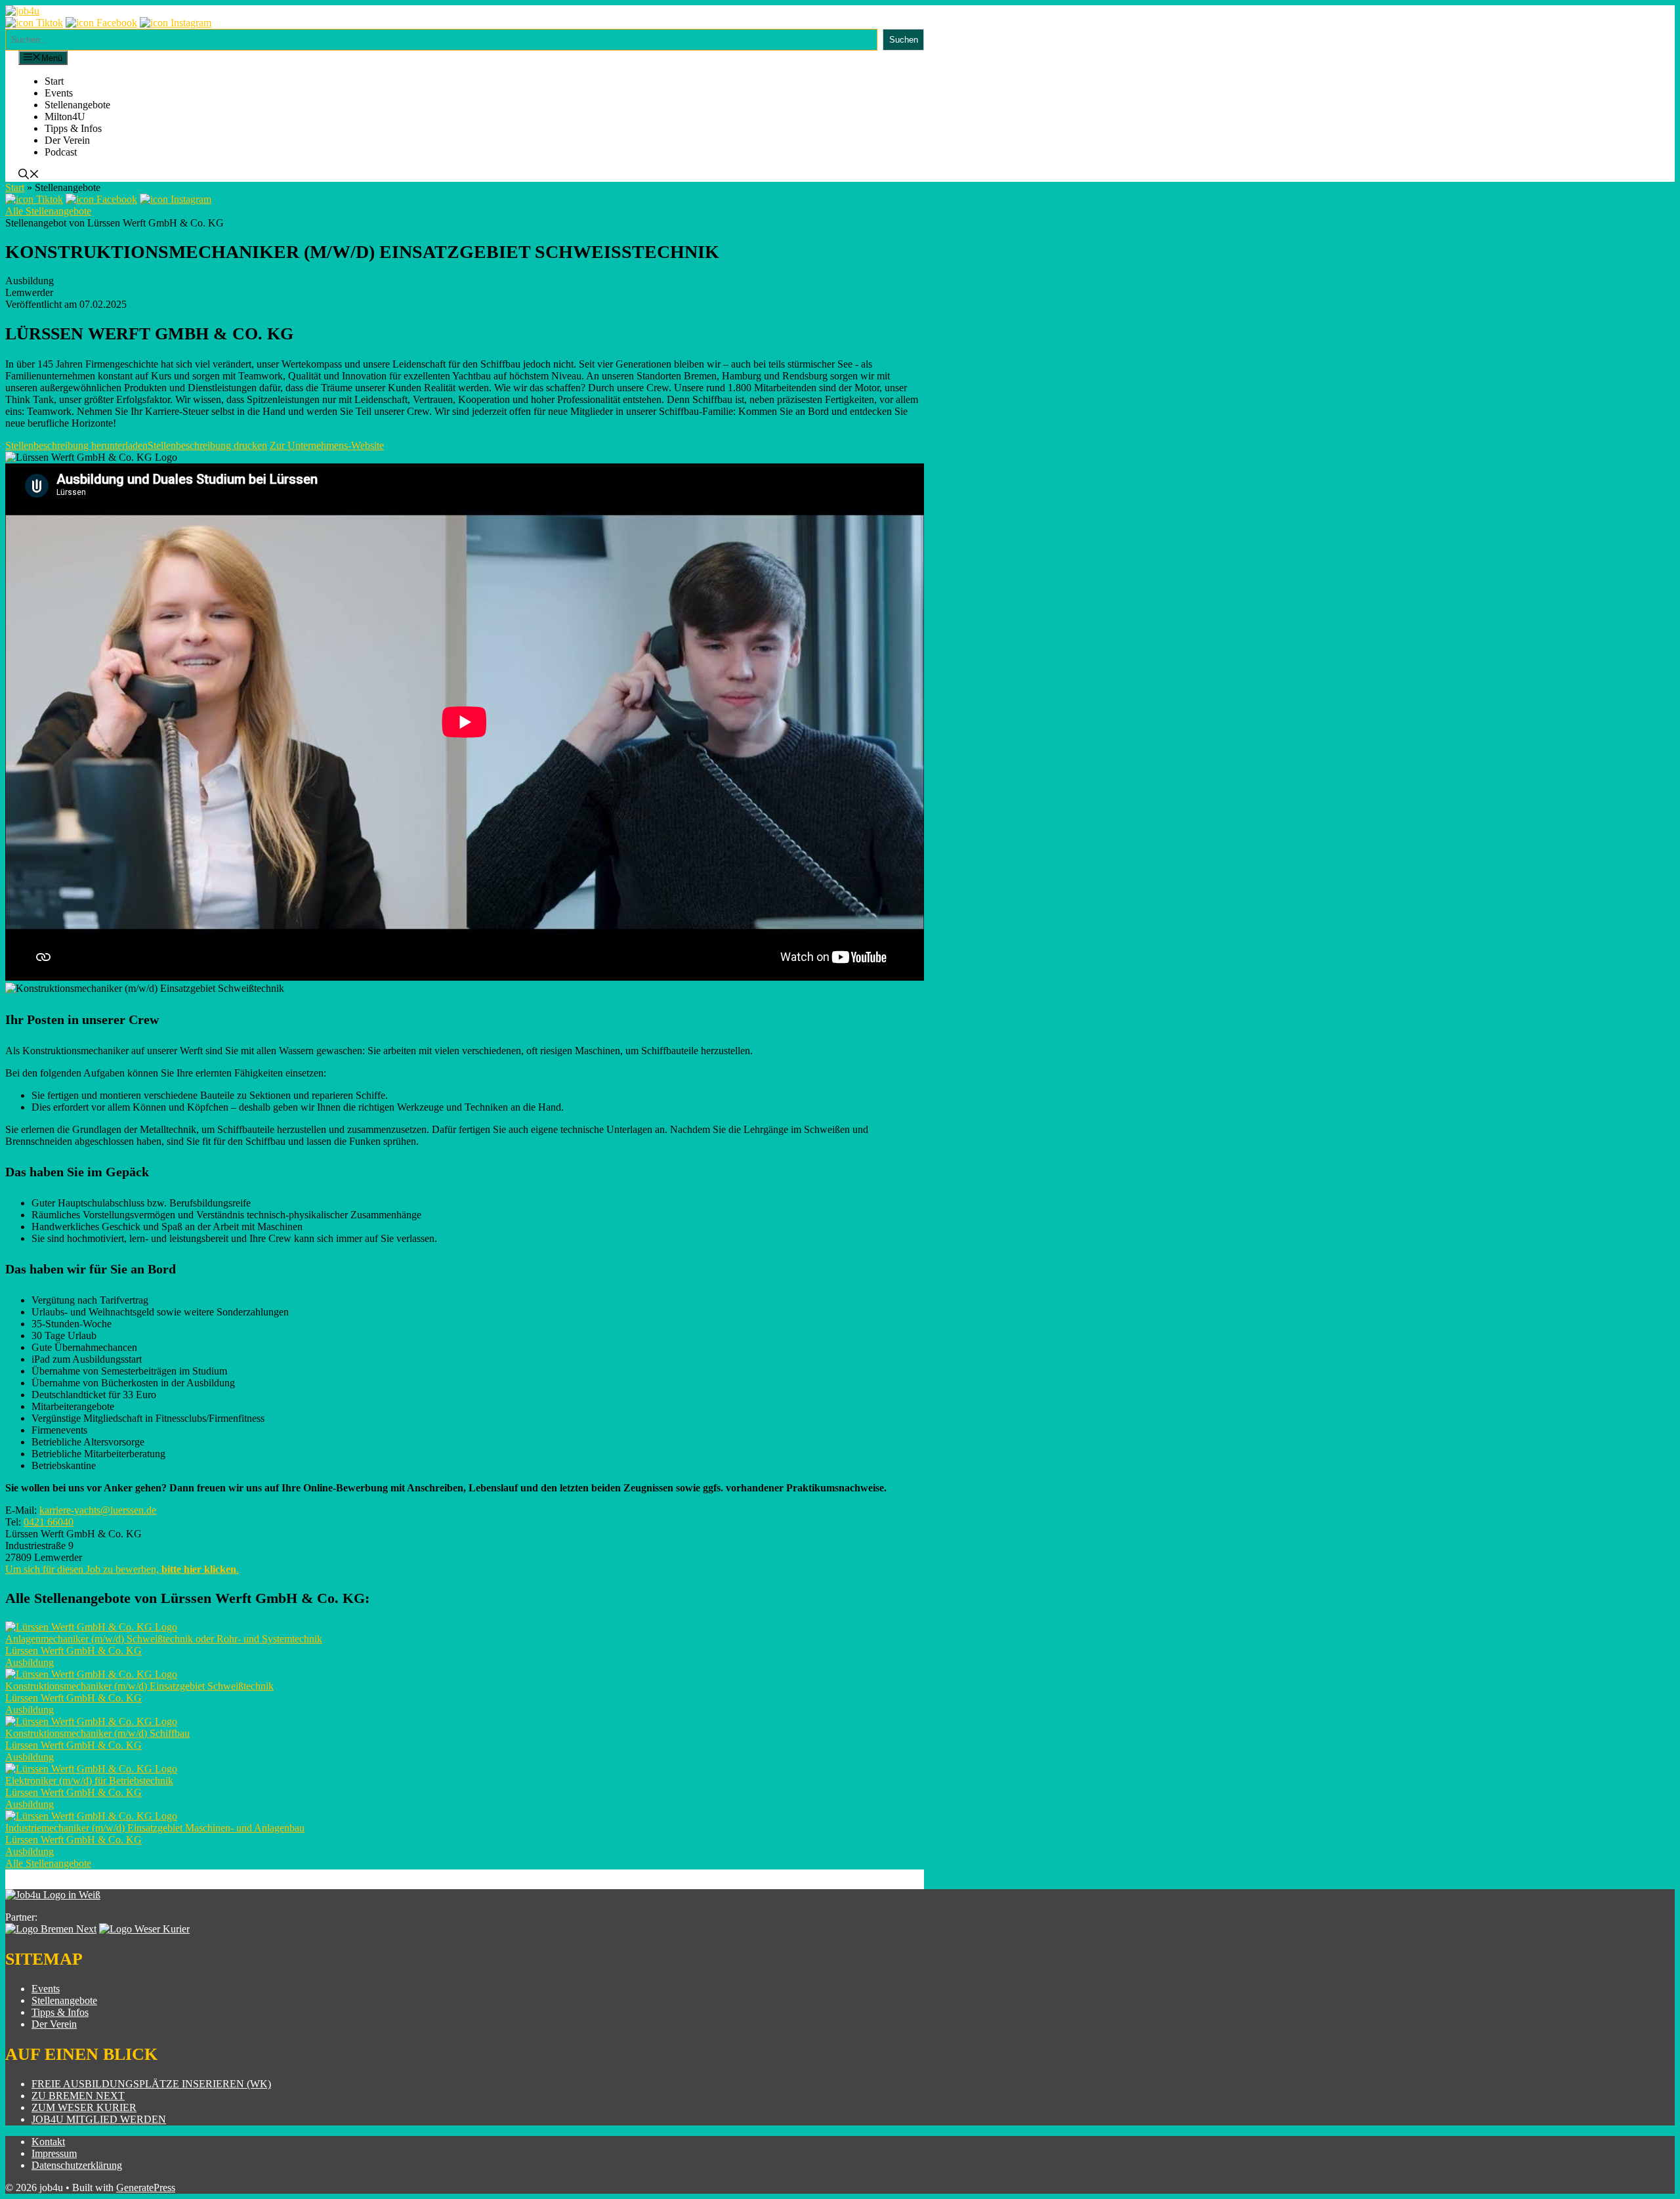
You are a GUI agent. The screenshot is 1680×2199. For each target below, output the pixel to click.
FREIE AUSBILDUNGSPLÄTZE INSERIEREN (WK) (151, 2084)
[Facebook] (101, 23)
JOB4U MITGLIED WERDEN (99, 2119)
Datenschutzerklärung (77, 2165)
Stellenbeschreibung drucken (207, 445)
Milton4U (65, 117)
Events (59, 93)
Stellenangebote (77, 105)
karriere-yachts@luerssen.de (98, 1510)
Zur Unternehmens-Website (327, 445)
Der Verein (67, 140)
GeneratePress (146, 2188)
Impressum (54, 2153)
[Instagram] (176, 23)
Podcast (61, 152)
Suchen (904, 40)
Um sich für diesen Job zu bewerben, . (122, 1569)
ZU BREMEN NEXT (78, 2096)
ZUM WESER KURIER (84, 2107)
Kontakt (48, 2142)
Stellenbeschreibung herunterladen (76, 445)
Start (54, 81)
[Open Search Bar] (29, 176)
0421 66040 (49, 1522)
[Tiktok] (34, 23)
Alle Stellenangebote (48, 211)
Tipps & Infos (73, 128)
